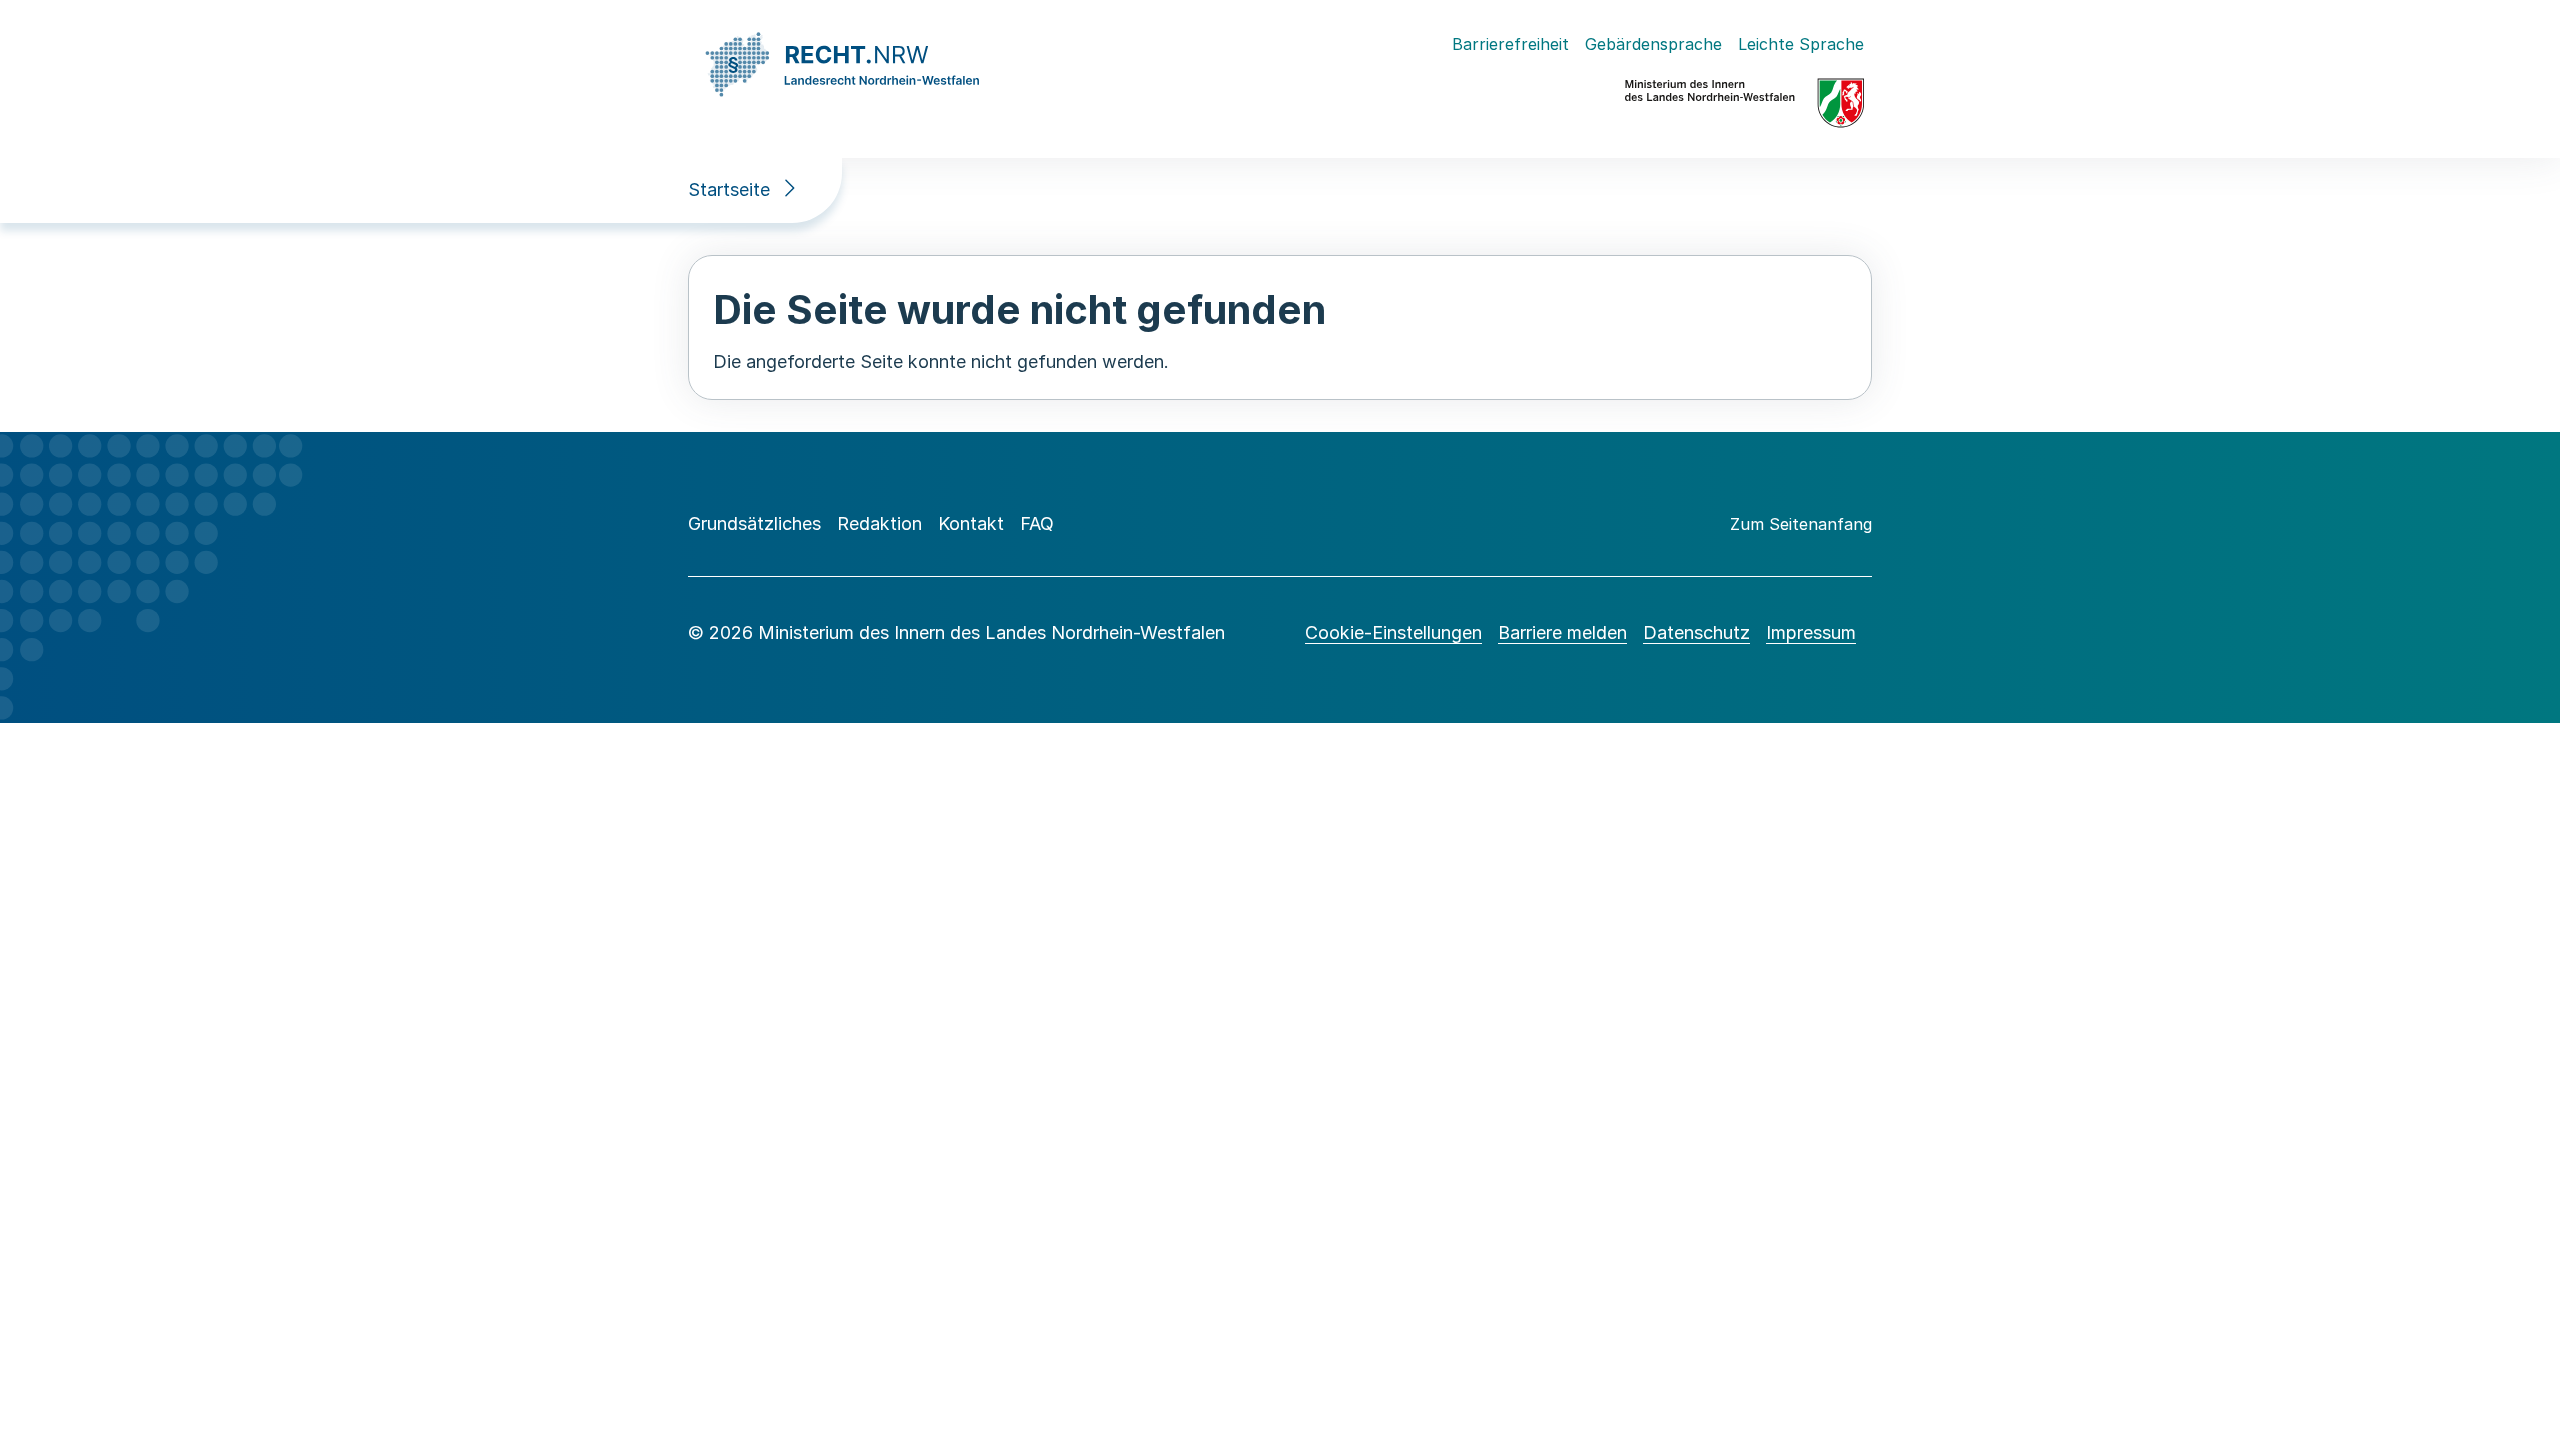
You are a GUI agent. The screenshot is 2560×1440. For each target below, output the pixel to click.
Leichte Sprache (1801, 44)
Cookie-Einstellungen (1393, 632)
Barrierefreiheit (1510, 44)
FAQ (1037, 523)
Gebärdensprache (1653, 44)
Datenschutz (1696, 632)
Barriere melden (1562, 632)
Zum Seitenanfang (1801, 524)
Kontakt (971, 523)
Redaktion (879, 523)
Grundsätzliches (754, 523)
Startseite (729, 189)
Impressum (1811, 632)
